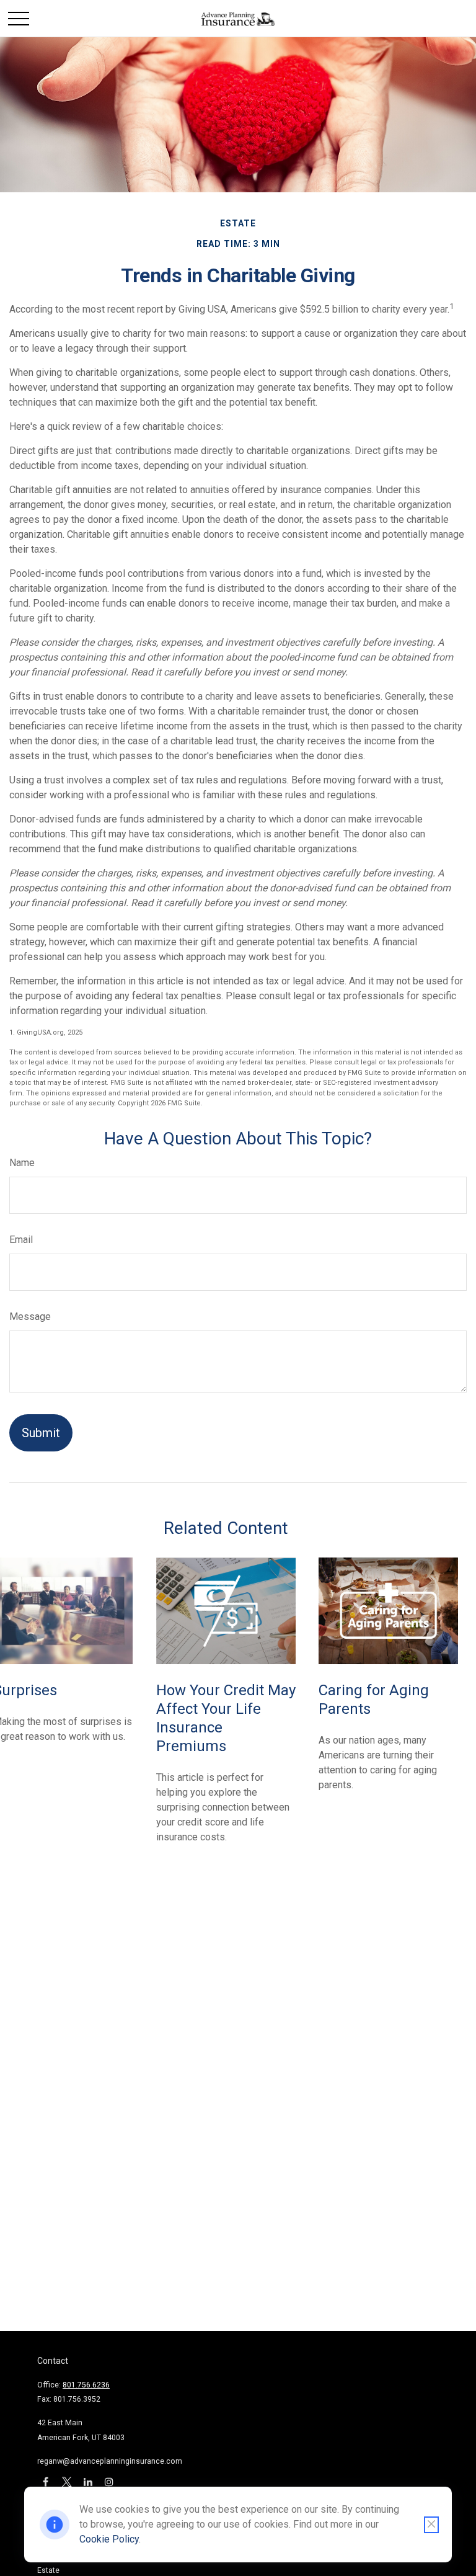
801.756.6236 (86, 2385)
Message (30, 1317)
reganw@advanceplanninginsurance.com (110, 2461)
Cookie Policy (109, 2539)
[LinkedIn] (88, 2481)
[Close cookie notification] (431, 2525)
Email (21, 1240)
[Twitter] (67, 2481)
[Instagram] (109, 2481)
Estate (48, 2570)
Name (22, 1163)
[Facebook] (46, 2481)
